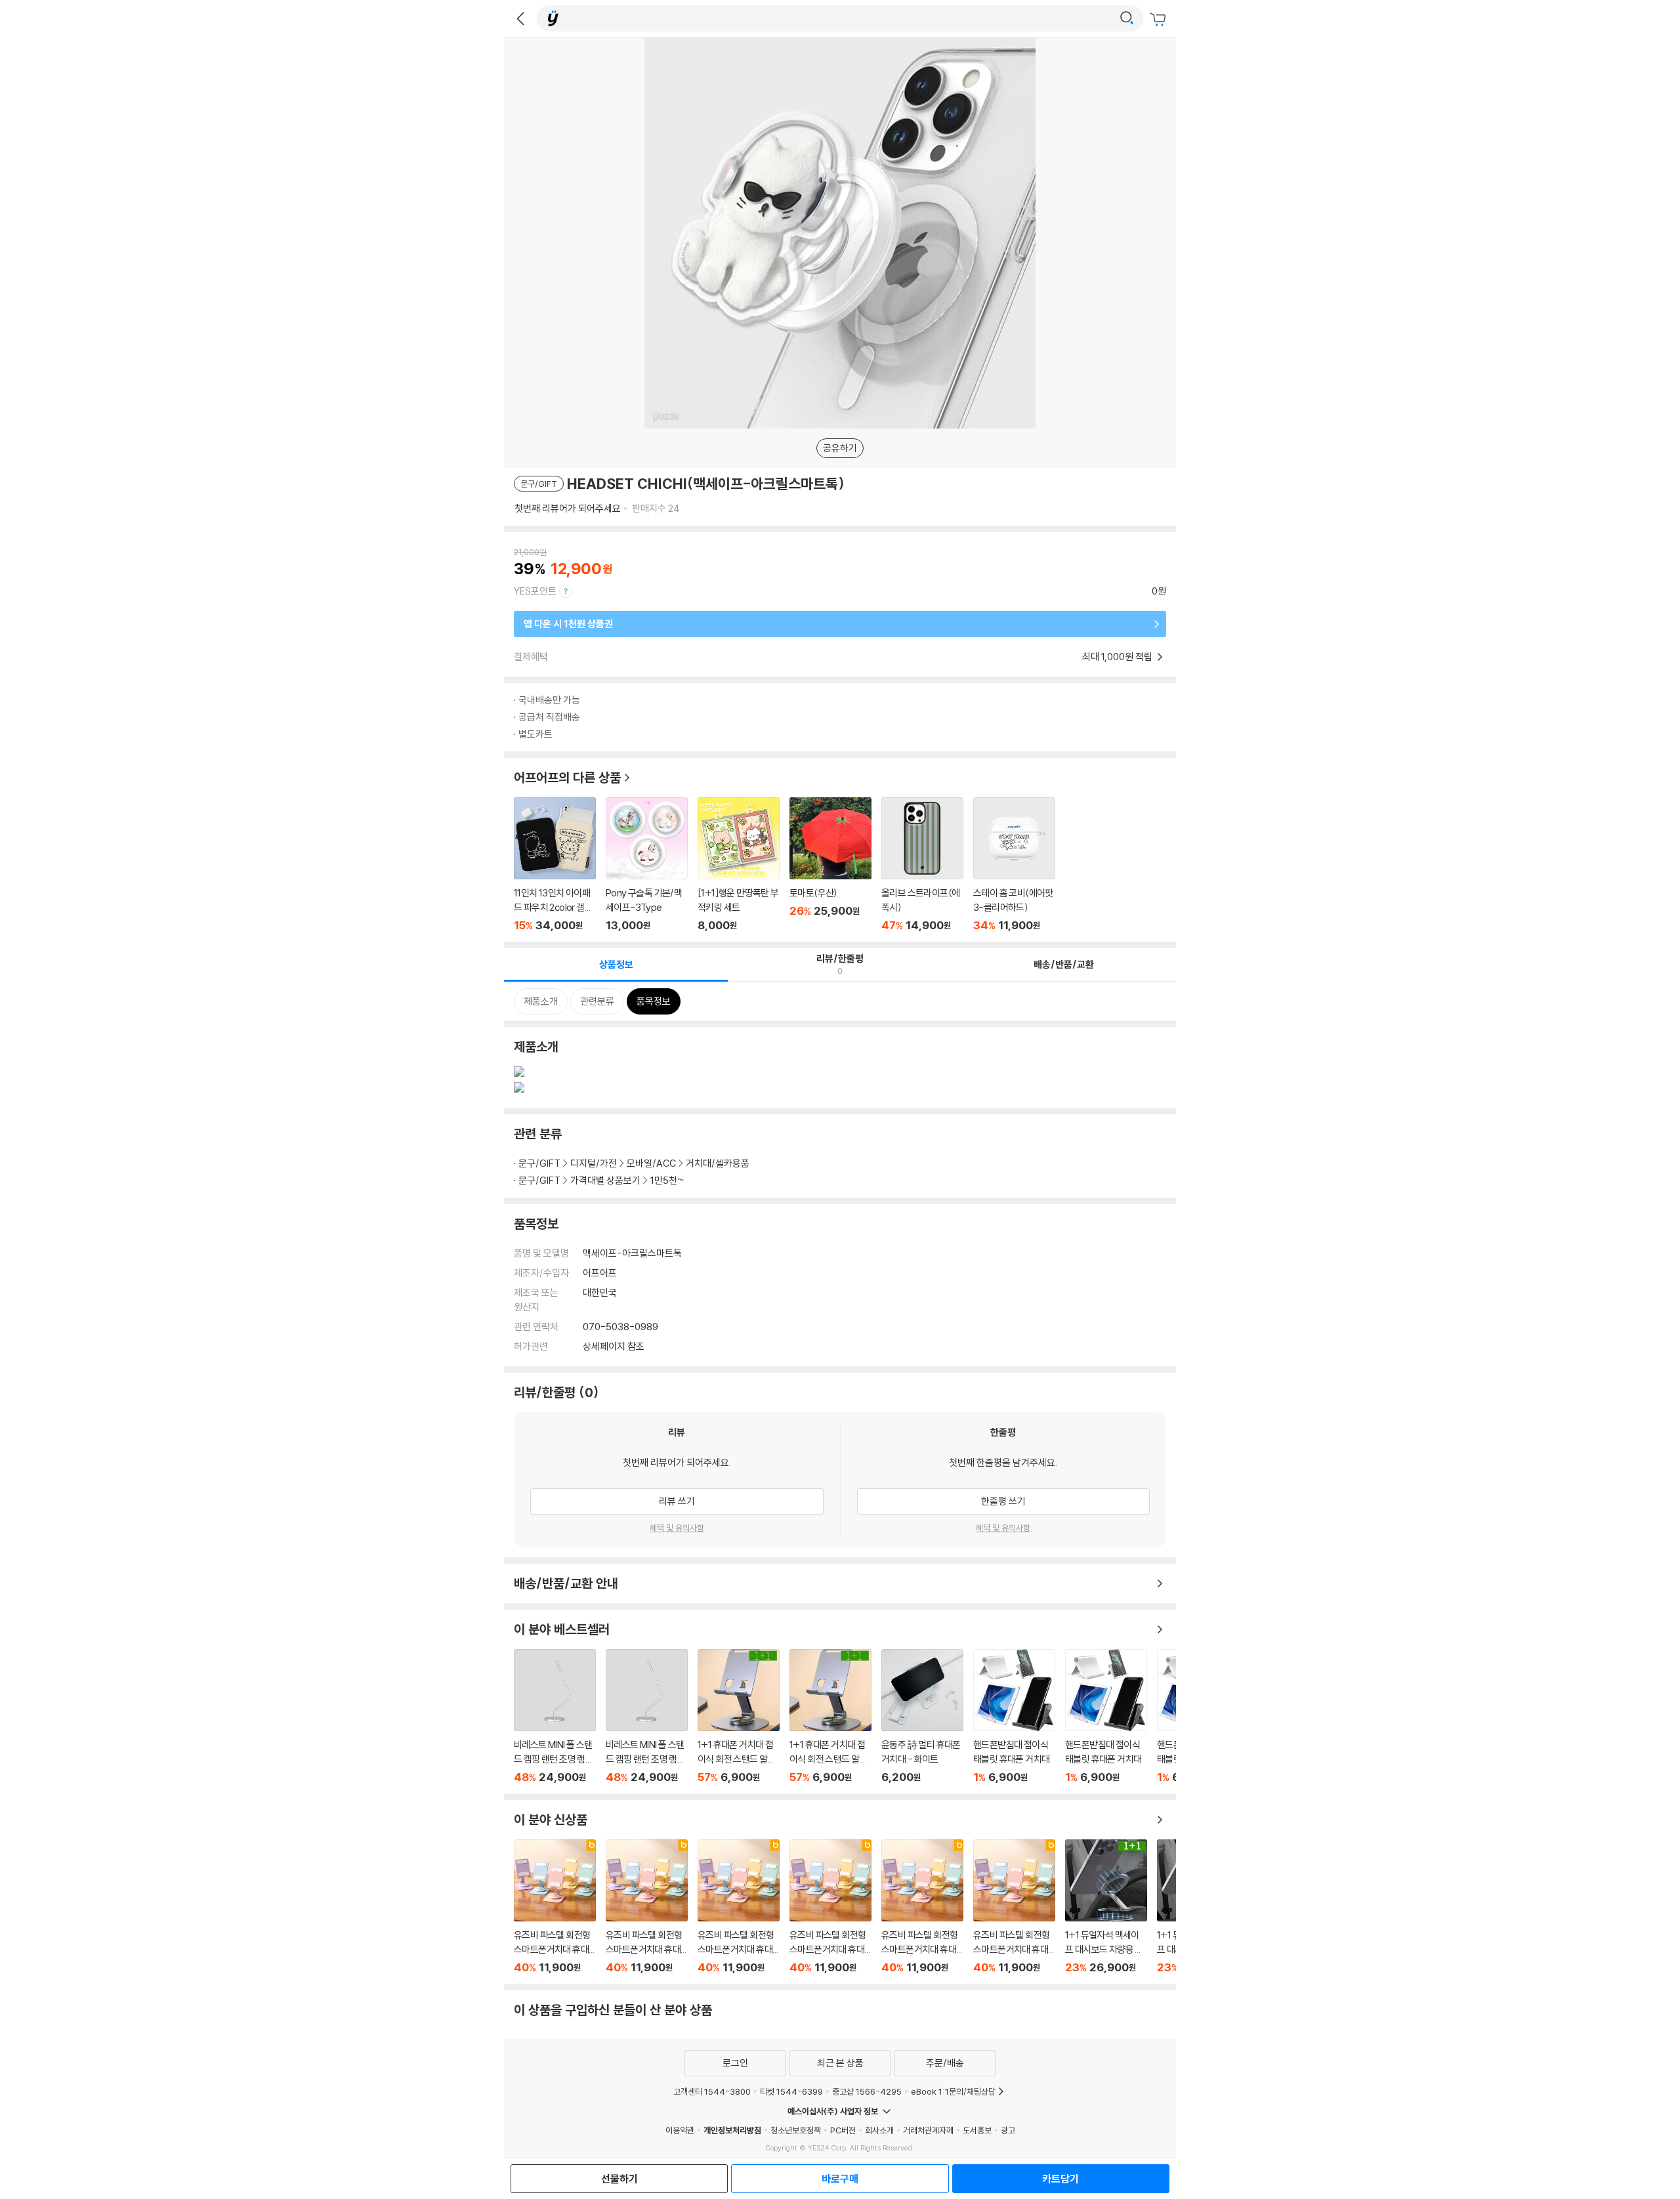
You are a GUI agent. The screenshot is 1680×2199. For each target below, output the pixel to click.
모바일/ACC (651, 1163)
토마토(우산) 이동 (830, 865)
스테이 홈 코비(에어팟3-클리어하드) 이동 (1014, 865)
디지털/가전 (594, 1163)
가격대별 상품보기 (605, 1180)
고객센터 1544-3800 (712, 2091)
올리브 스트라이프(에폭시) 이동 (922, 865)
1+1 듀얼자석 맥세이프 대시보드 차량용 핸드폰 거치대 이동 (1106, 1907)
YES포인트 (535, 591)
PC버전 (843, 2130)
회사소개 (879, 2130)
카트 (1160, 20)
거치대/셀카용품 (718, 1163)
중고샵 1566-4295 (867, 2091)
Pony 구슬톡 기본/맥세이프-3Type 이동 (647, 865)
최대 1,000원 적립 (1118, 657)
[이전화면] (520, 18)
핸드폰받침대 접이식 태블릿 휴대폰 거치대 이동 (1014, 1716)
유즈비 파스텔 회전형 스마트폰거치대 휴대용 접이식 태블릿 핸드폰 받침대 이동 (555, 1907)
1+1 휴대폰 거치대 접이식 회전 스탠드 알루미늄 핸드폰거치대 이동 (739, 1716)
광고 (1008, 2130)
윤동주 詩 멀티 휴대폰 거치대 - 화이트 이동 (922, 1716)
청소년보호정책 (796, 2130)
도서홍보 (977, 2130)
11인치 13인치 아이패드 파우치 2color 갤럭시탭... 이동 (555, 865)
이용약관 (680, 2130)
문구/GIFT (539, 1163)
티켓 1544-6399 (791, 2091)
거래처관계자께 (928, 2130)
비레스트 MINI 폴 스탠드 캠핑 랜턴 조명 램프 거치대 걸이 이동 (555, 1716)
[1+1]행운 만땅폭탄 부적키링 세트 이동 (739, 865)
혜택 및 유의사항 (677, 1528)
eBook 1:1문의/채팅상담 (953, 2091)
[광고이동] (1127, 18)
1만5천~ (667, 1180)
